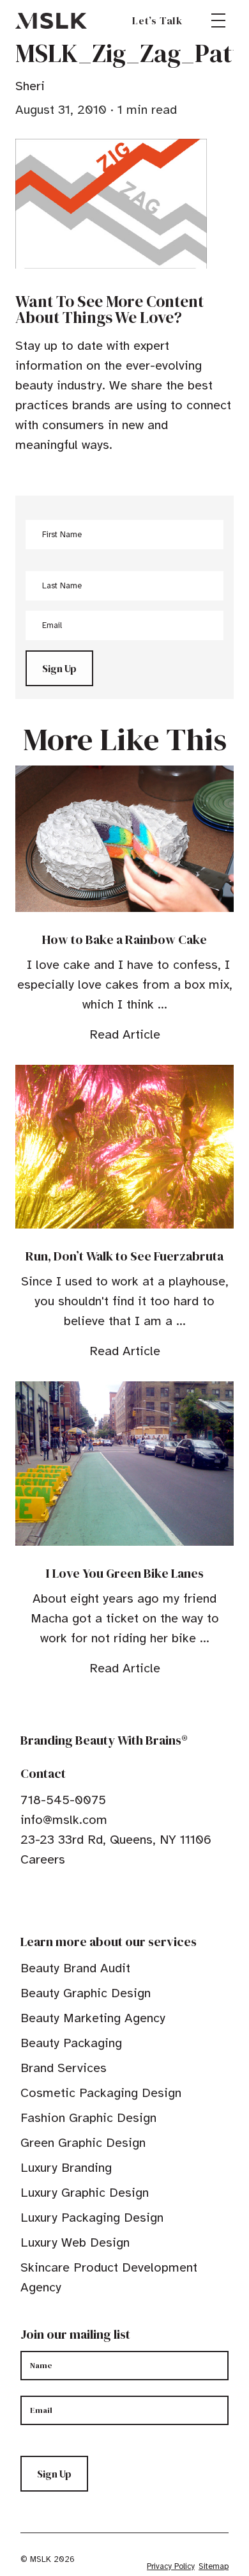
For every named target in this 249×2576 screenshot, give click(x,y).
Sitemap (214, 2566)
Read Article (125, 1034)
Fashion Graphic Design (88, 2118)
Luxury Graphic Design (85, 2193)
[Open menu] (218, 20)
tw (46, 1899)
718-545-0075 (63, 1800)
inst (86, 1899)
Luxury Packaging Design (92, 2218)
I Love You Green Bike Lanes (125, 1573)
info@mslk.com (64, 1820)
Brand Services (64, 2068)
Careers (43, 1859)
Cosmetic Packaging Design (101, 2093)
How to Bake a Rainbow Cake (124, 939)
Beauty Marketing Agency (93, 2018)
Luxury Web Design (75, 2242)
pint (66, 1899)
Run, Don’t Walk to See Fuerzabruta (124, 1256)
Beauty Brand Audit (75, 1968)
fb (26, 1899)
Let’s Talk (157, 20)
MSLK (51, 20)
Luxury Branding (66, 2168)
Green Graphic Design (83, 2143)
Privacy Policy (171, 2566)
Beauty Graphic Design (86, 1993)
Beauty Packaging (71, 2043)
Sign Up (59, 668)
